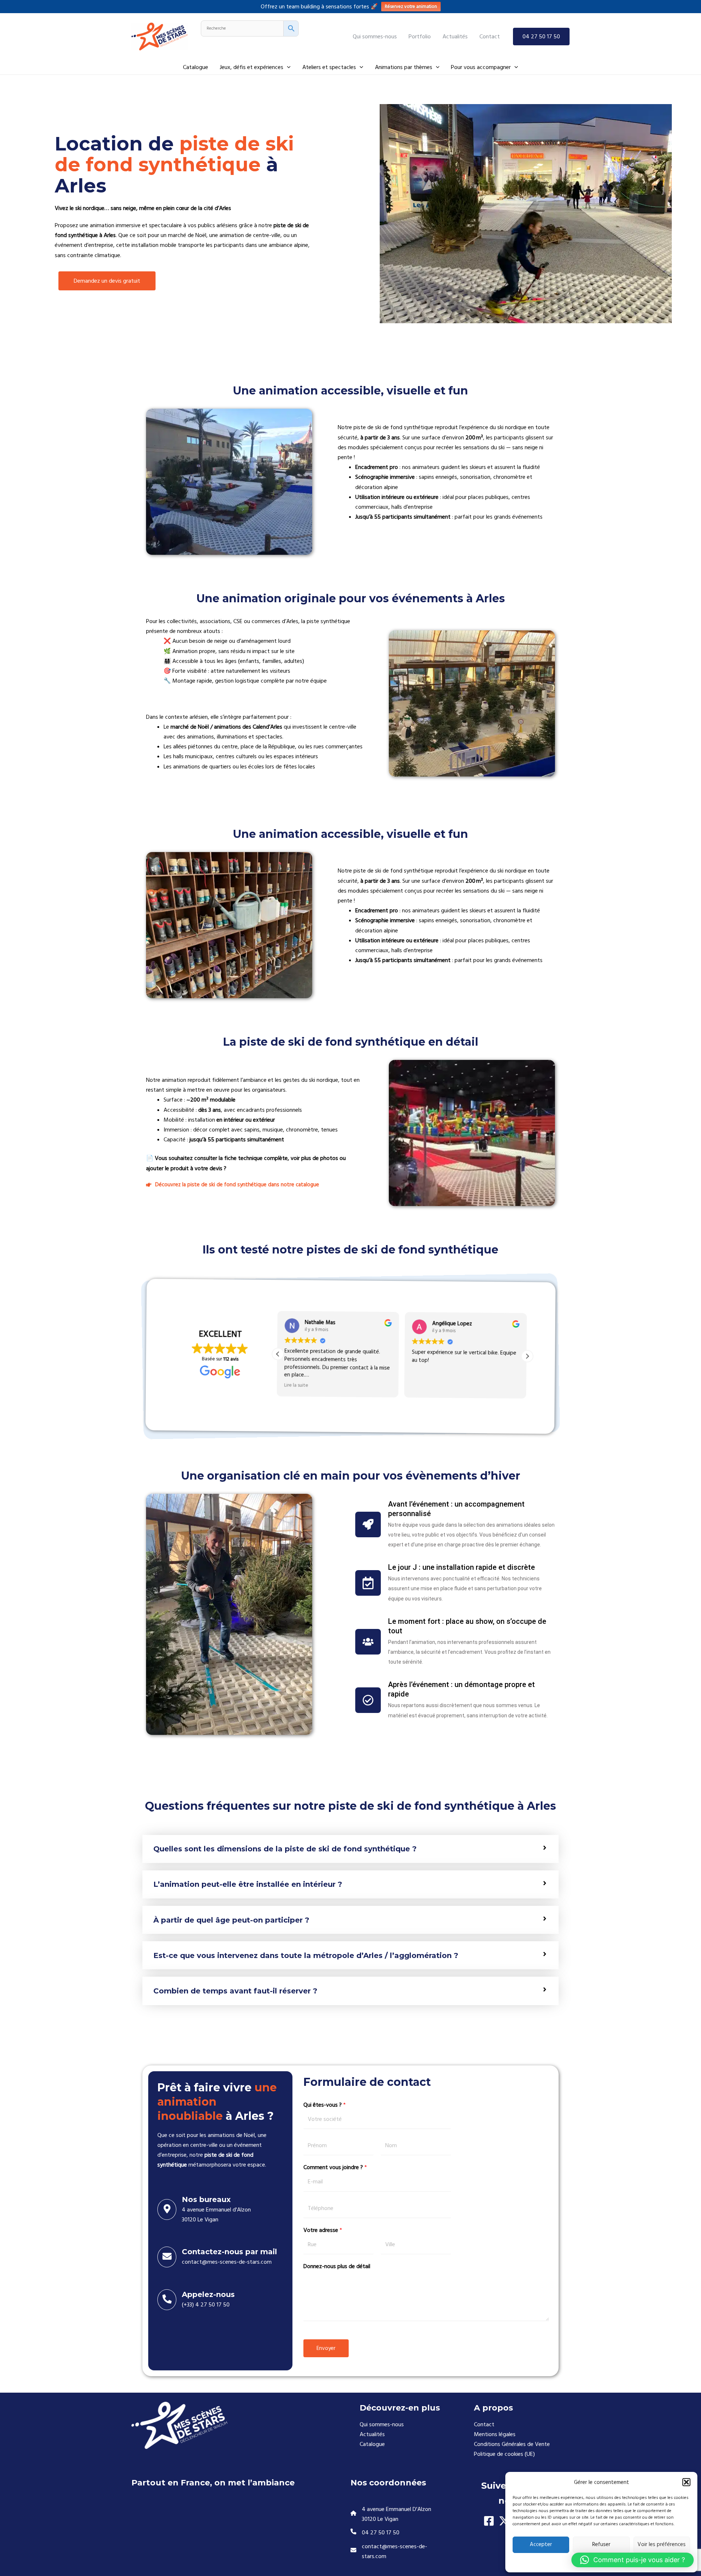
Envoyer (326, 2348)
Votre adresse (323, 2230)
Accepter (541, 2544)
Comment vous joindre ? (335, 2167)
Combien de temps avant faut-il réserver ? (235, 1991)
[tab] (350, 1849)
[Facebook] (489, 2521)
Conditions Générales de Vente (512, 2444)
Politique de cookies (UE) (504, 2454)
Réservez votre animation (411, 7)
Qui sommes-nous (382, 2424)
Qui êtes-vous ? (325, 2105)
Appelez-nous (208, 2294)
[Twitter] (504, 2521)
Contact (484, 2424)
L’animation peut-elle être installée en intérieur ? (248, 1884)
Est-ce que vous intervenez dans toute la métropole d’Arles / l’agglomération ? (306, 1955)
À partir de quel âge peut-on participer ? (231, 1920)
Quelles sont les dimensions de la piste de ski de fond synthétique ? (285, 1849)
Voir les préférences (662, 2544)
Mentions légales (495, 2434)
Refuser (601, 2544)
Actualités (372, 2434)
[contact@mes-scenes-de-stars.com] (401, 2552)
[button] (686, 2482)
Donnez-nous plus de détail (337, 2266)
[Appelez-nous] (167, 2300)
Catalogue (372, 2444)
